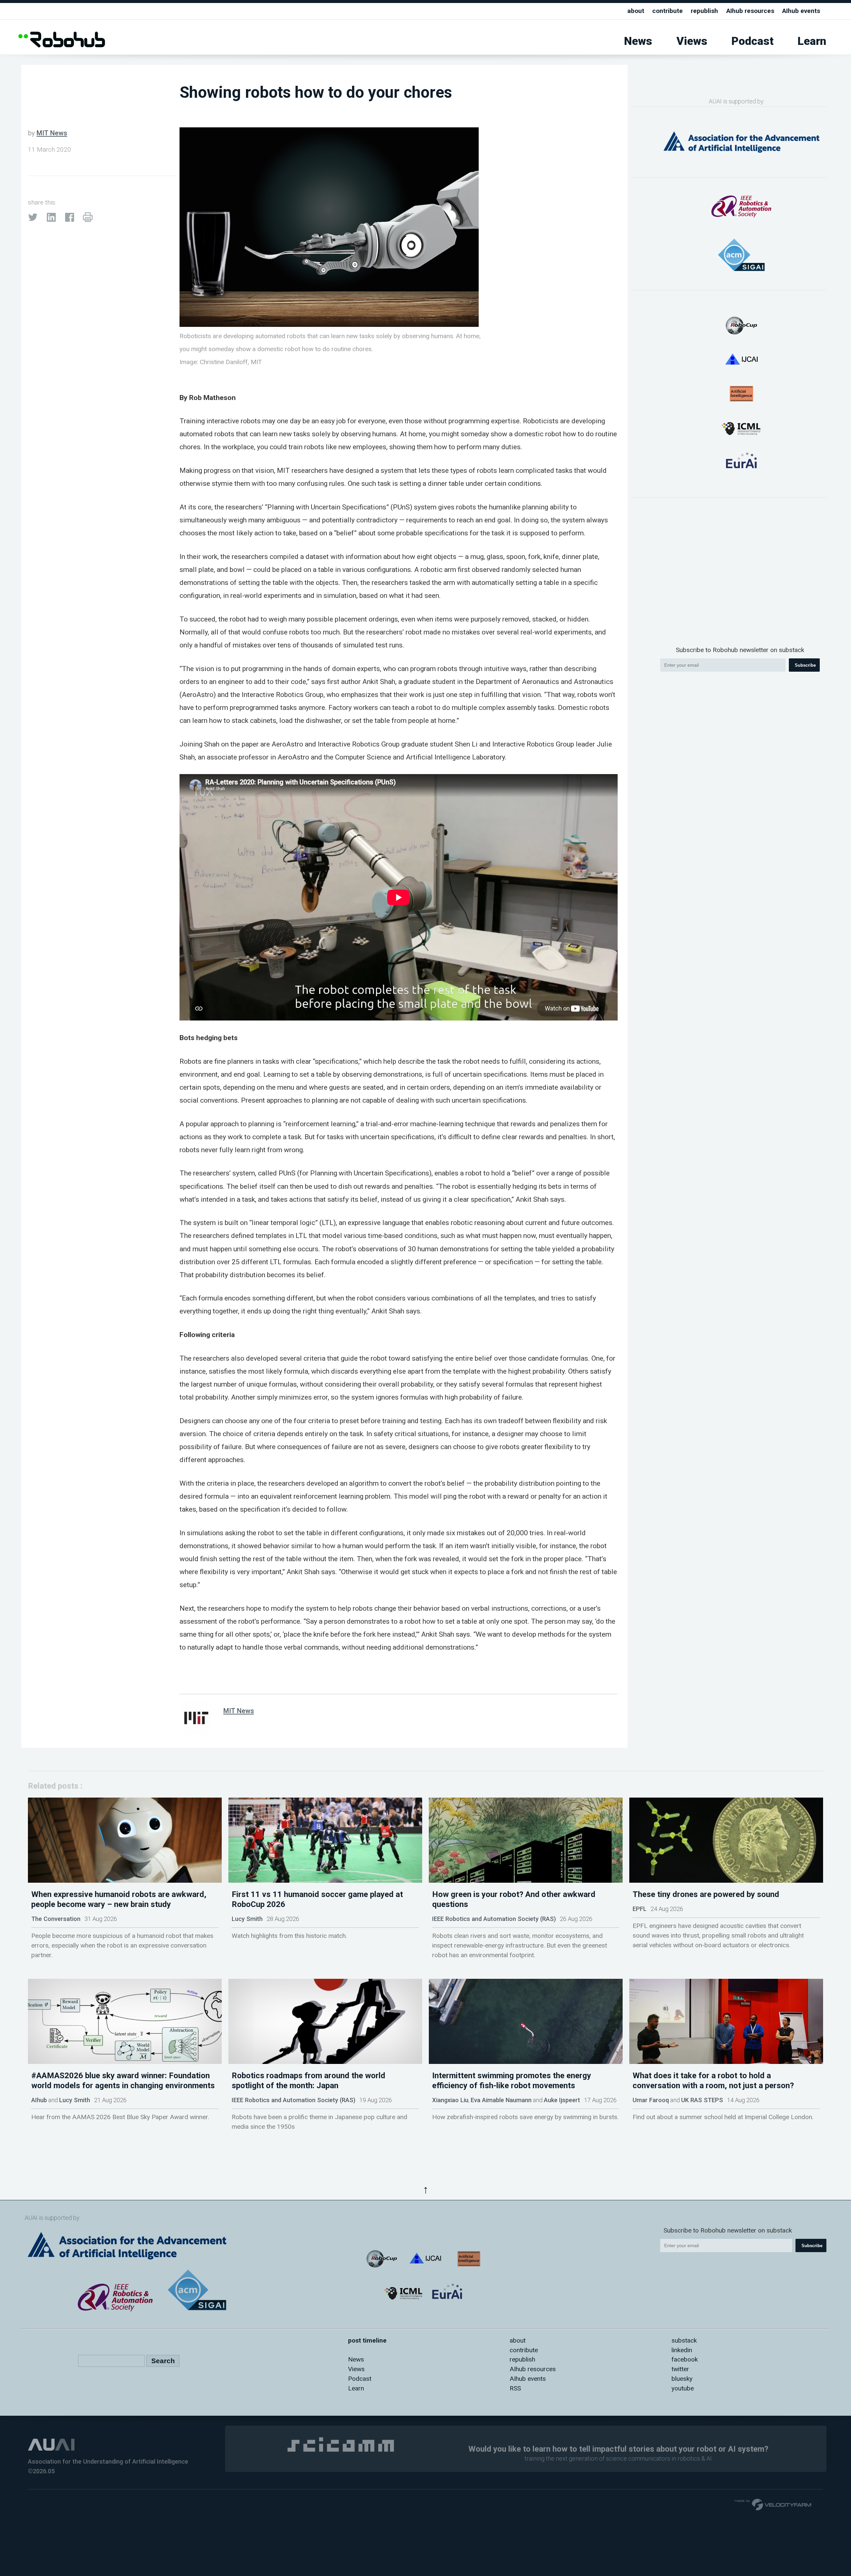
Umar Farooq (651, 2100)
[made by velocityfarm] (773, 2504)
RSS (515, 2388)
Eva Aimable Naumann (501, 2100)
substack (684, 2340)
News (638, 41)
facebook (685, 2359)
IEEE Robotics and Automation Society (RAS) (494, 1919)
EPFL (640, 1909)
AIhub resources (750, 11)
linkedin (682, 2350)
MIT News (52, 133)
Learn (812, 41)
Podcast (752, 41)
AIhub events (801, 11)
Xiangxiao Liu (450, 2100)
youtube (683, 2388)
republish (704, 11)
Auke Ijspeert (562, 2100)
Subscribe (805, 665)
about (636, 11)
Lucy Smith (247, 1919)
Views (692, 41)
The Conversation (56, 1919)
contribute (668, 11)
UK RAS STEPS (702, 2100)
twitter (680, 2369)
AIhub (39, 2100)
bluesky (682, 2379)
